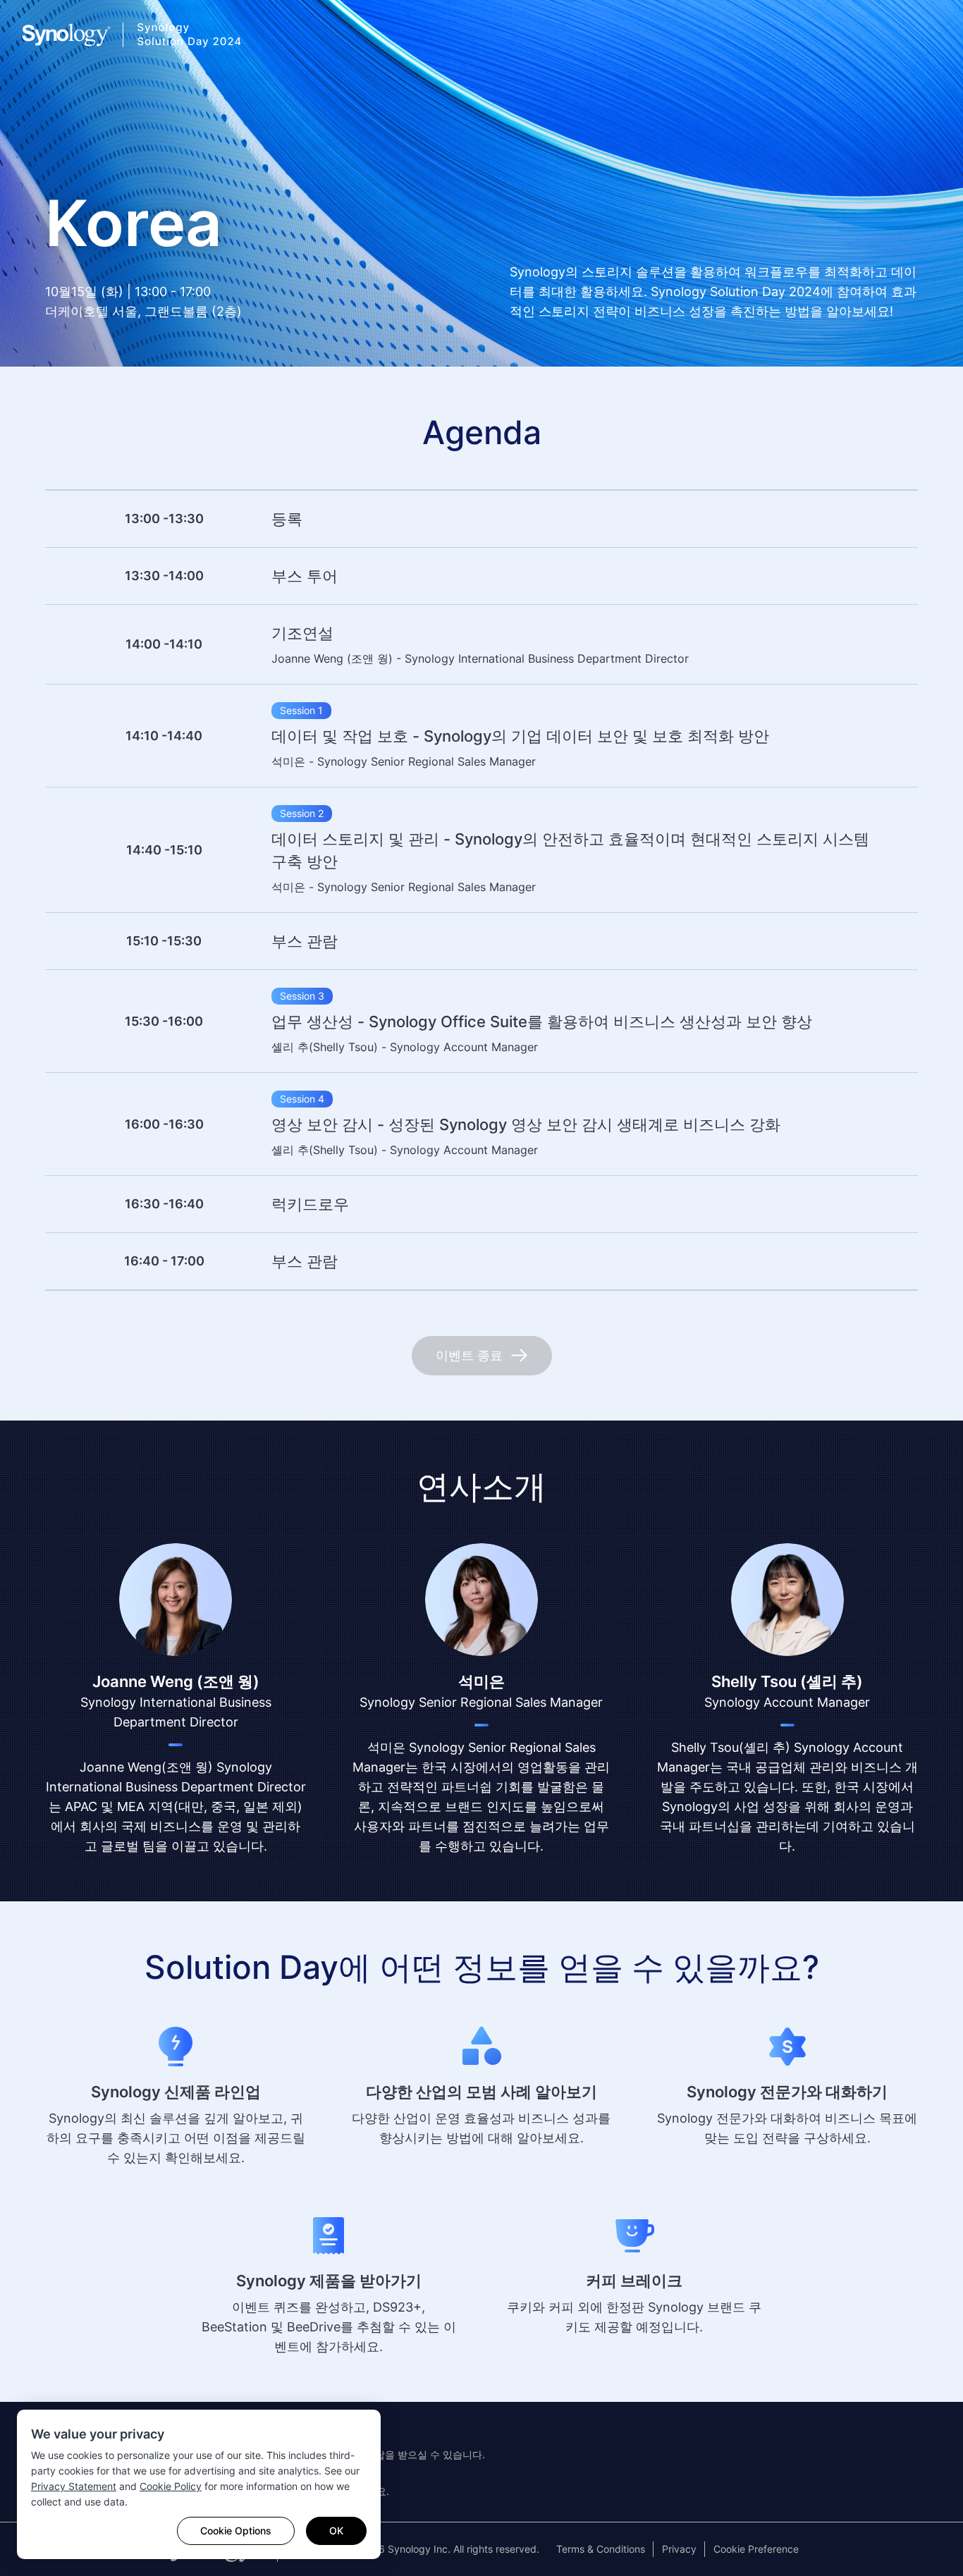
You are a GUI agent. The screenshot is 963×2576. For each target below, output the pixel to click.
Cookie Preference (756, 2549)
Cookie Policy (171, 2486)
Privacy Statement (74, 2486)
